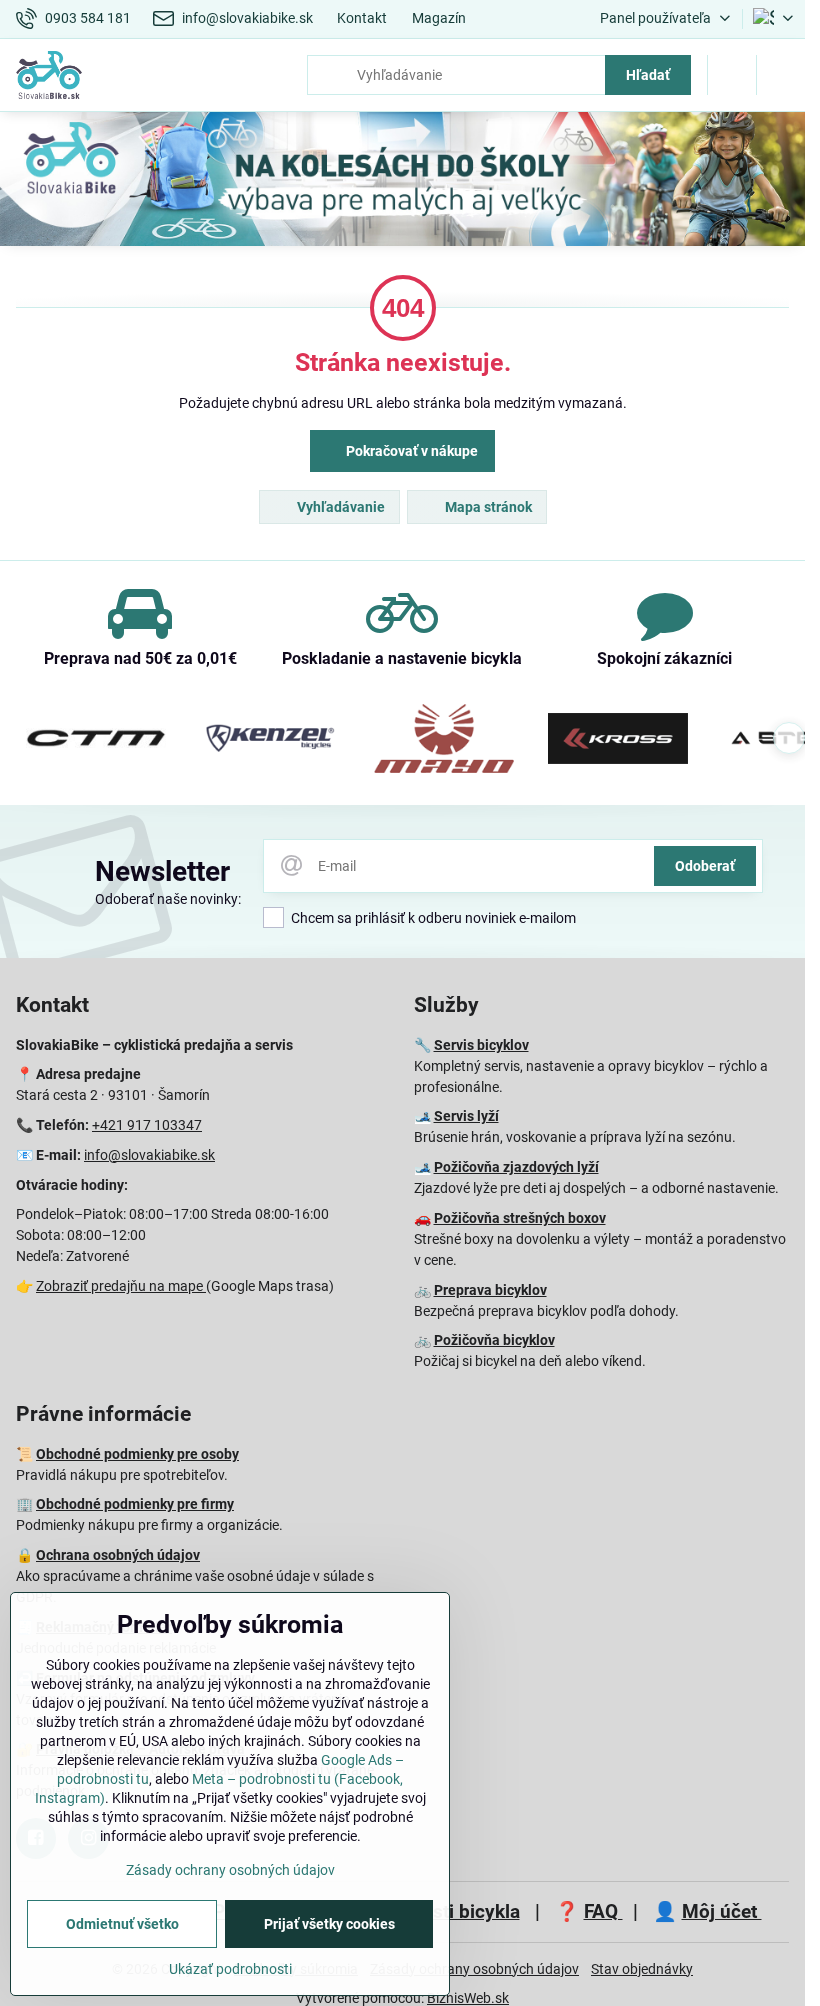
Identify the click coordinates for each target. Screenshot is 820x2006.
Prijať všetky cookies (329, 1924)
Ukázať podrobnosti (230, 1969)
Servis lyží (466, 1116)
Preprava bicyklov (490, 1290)
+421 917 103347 (147, 1125)
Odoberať (705, 866)
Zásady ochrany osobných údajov (474, 1969)
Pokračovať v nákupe (410, 451)
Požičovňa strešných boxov (520, 1218)
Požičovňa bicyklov (494, 1340)
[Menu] (781, 75)
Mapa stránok (487, 507)
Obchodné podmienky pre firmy (135, 1504)
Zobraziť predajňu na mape (121, 1286)
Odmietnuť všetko (122, 1924)
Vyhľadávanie (339, 507)
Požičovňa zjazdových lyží (516, 1167)
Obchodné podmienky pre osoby (137, 1454)
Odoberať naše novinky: (168, 899)
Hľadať (648, 75)
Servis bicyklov (481, 1045)
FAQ (603, 1911)
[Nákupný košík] (732, 75)
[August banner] (402, 182)
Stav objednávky (642, 1969)
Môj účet (722, 1911)
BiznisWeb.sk (468, 1998)
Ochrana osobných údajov (118, 1555)
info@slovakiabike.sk (149, 1155)
